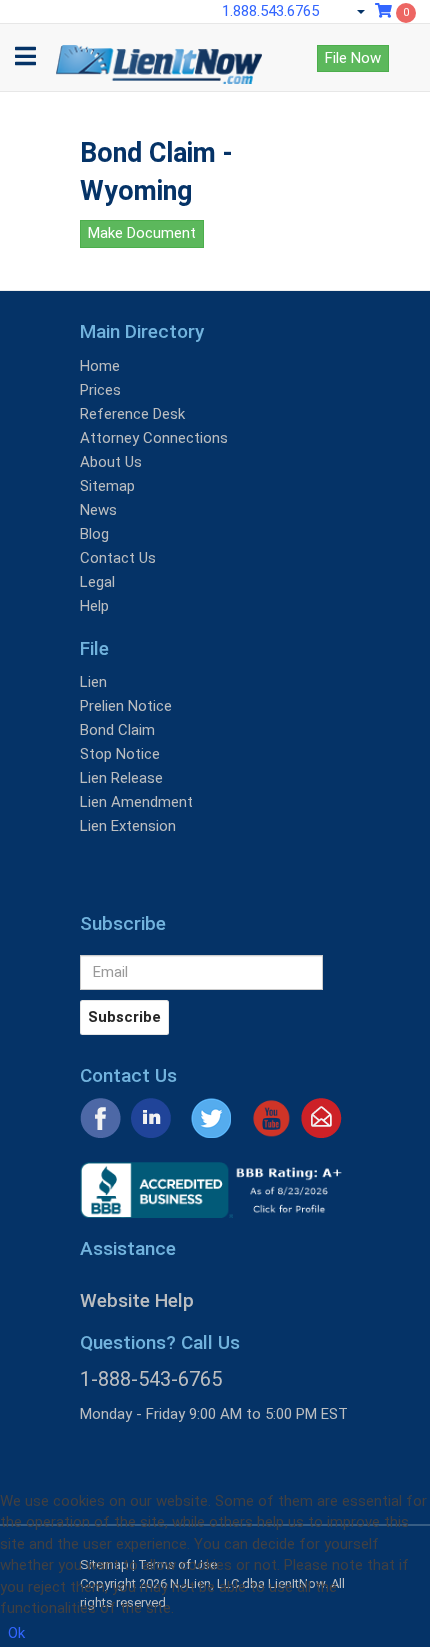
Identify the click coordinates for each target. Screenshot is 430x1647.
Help (94, 606)
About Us (111, 462)
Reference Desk (132, 414)
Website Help (137, 1300)
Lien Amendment (136, 802)
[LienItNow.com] (159, 49)
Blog (94, 534)
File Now (353, 58)
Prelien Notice (126, 706)
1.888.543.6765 (270, 11)
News (98, 510)
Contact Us (118, 558)
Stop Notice (120, 754)
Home (100, 366)
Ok (16, 1633)
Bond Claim (117, 730)
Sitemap (107, 486)
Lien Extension (128, 826)
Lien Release (121, 778)
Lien (93, 682)
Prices (100, 390)
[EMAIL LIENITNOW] (321, 1117)
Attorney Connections (154, 438)
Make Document (142, 233)
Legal (97, 582)
